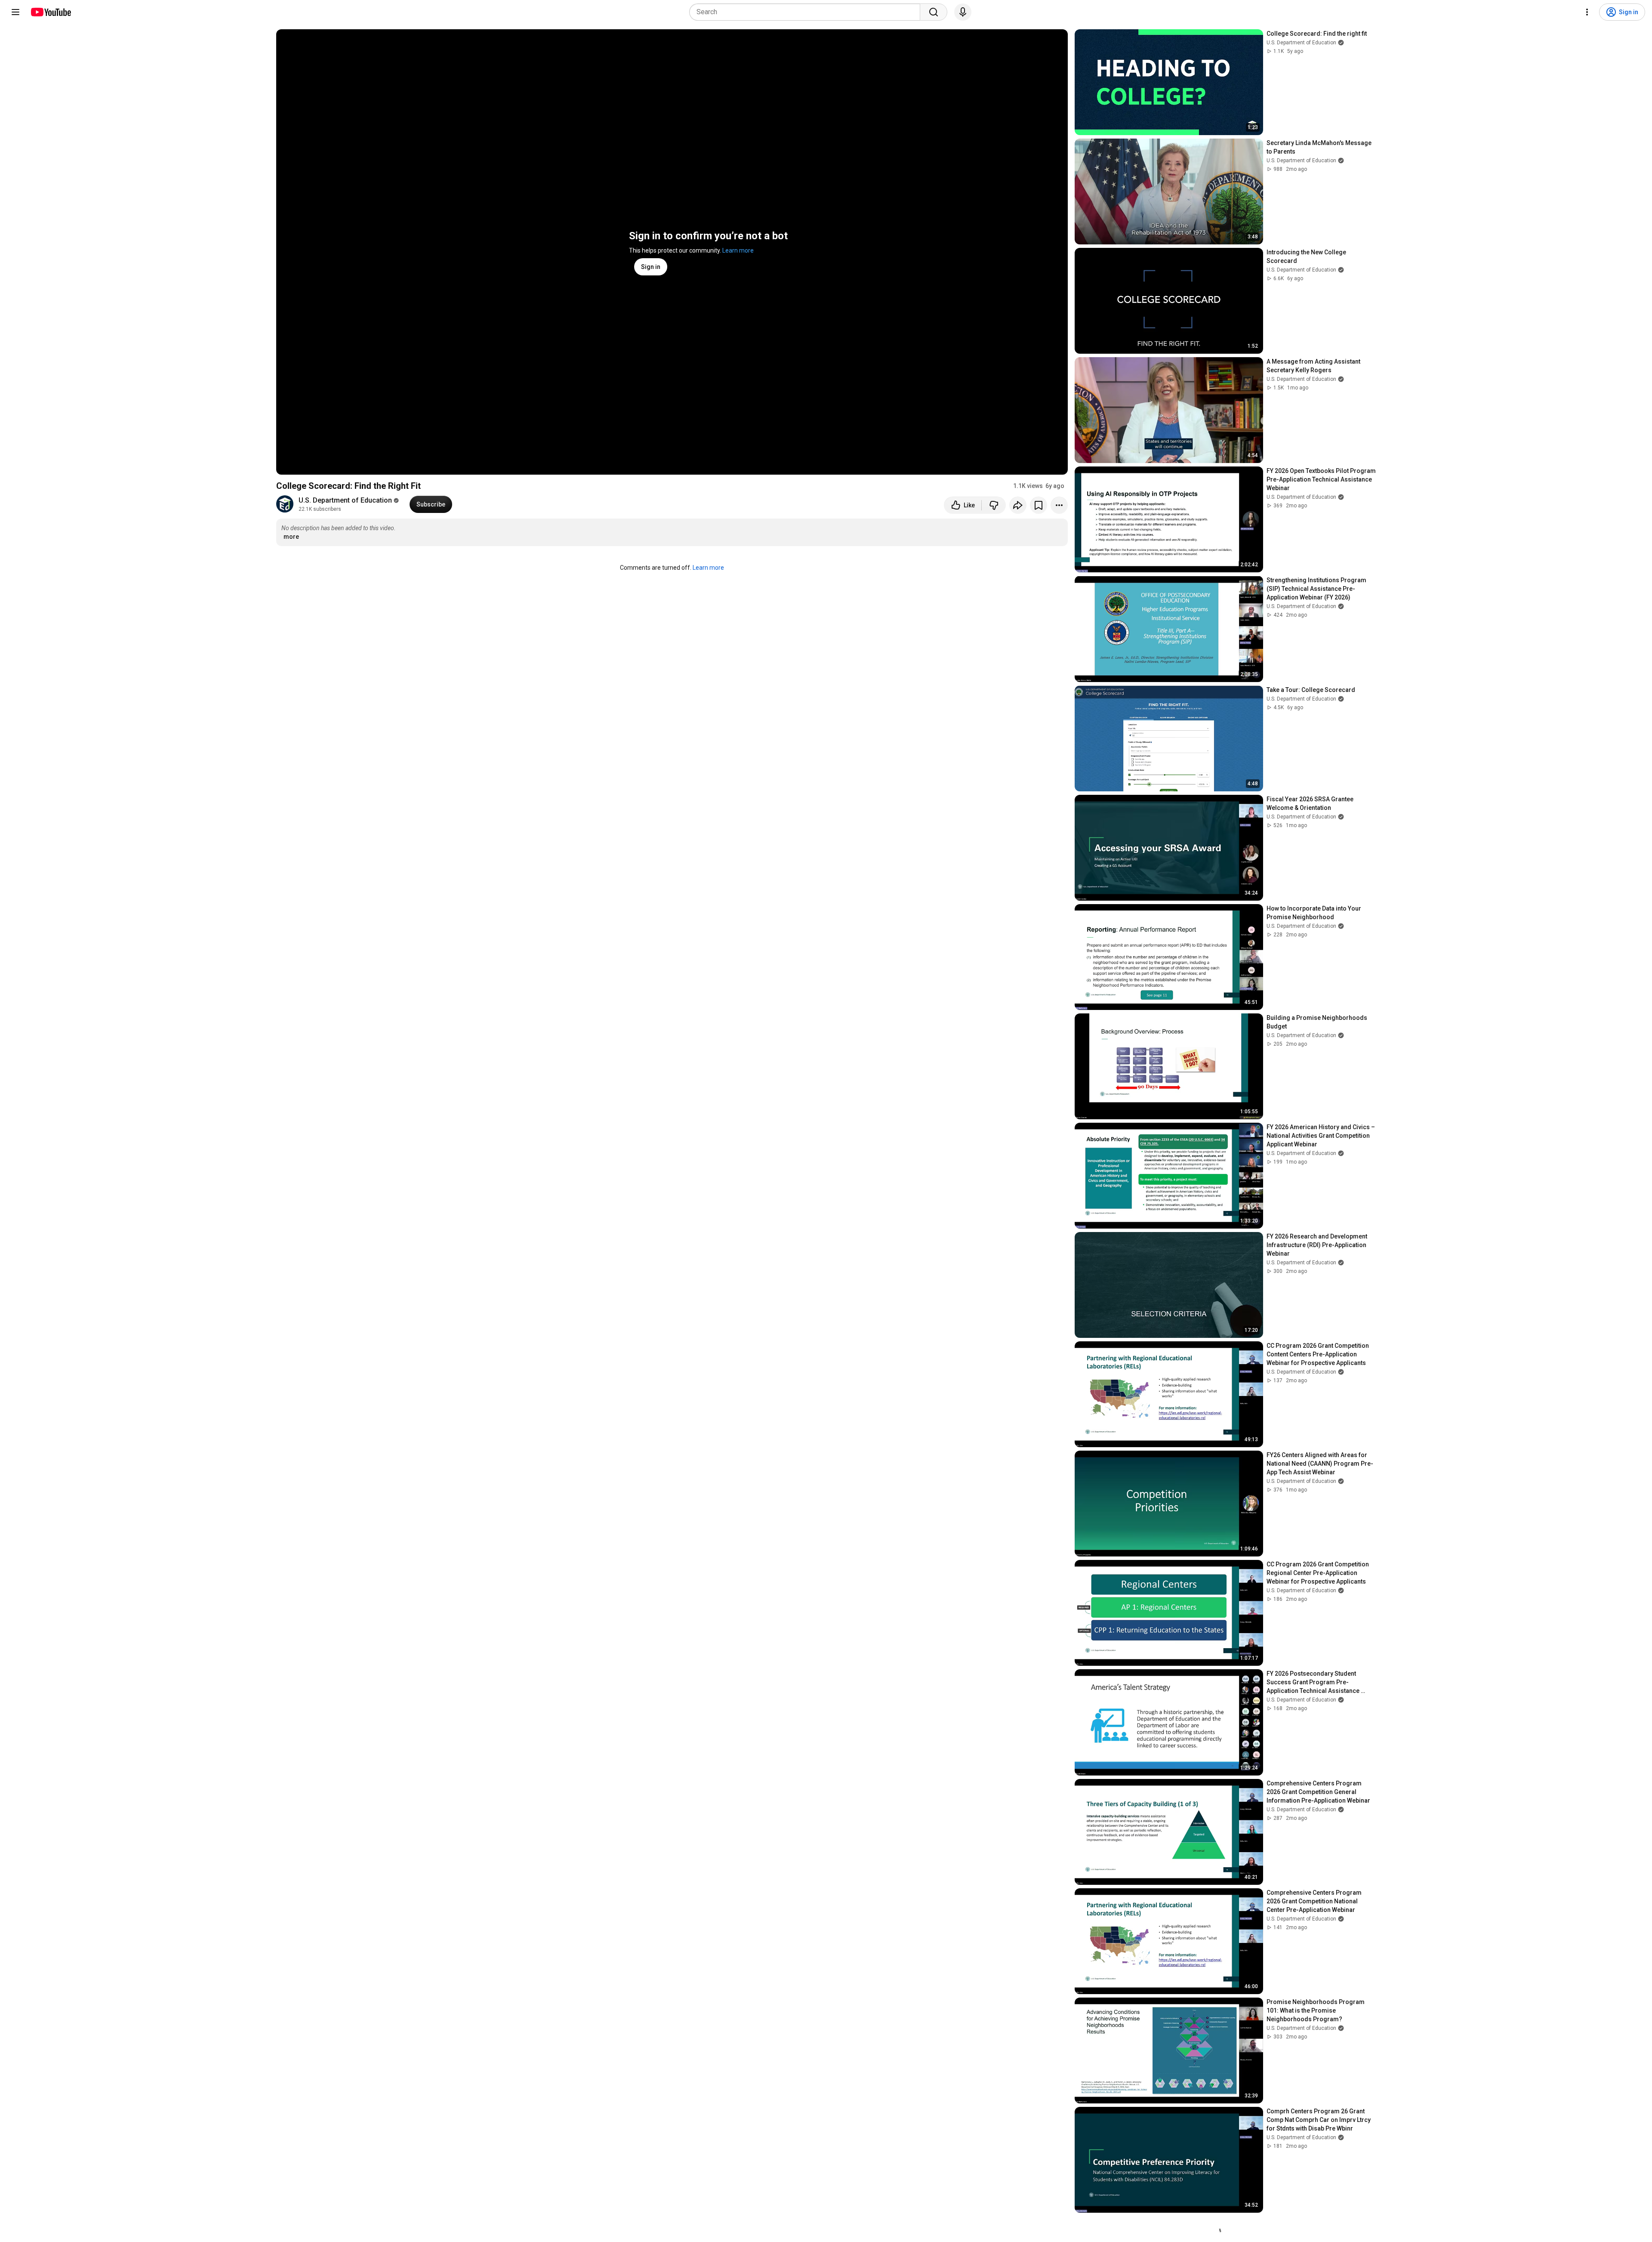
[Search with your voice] (963, 12)
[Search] (934, 12)
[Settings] (1587, 12)
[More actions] (1059, 505)
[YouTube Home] (51, 12)
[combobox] (807, 12)
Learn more (738, 250)
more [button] (291, 537)
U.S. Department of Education (345, 500)
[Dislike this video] (994, 505)
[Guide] (15, 12)
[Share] (1018, 505)
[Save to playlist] (1039, 505)
